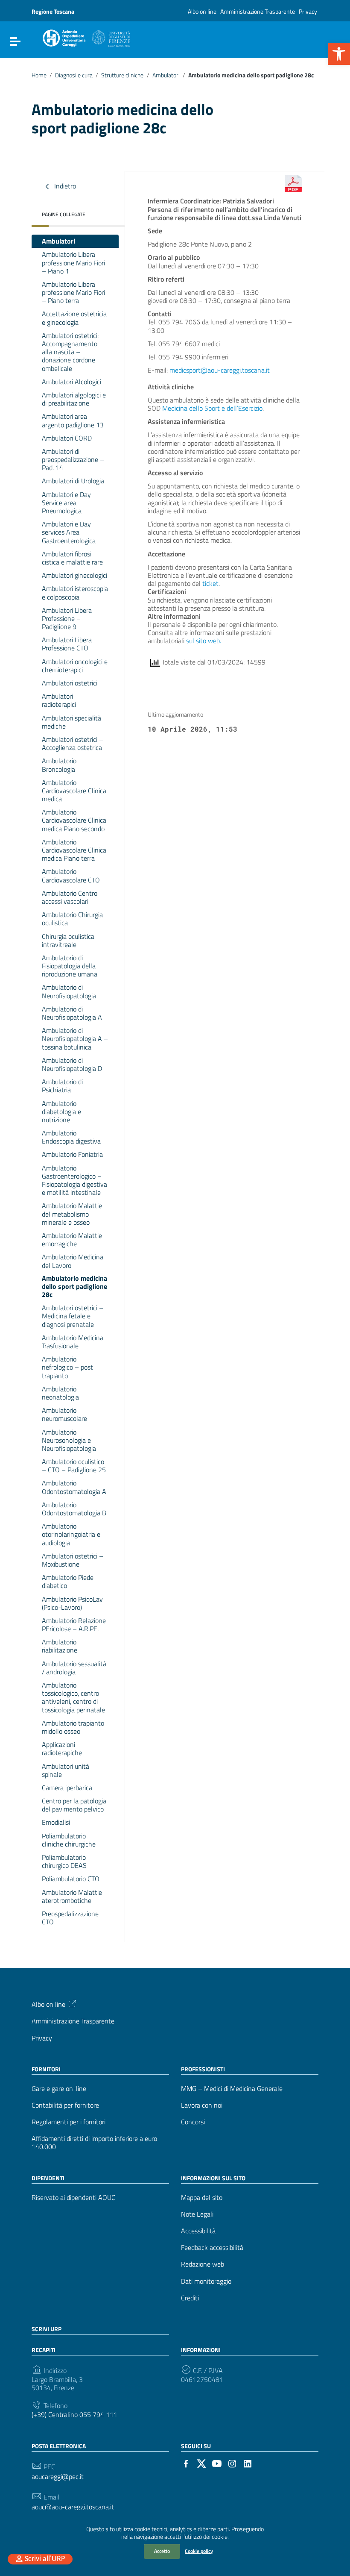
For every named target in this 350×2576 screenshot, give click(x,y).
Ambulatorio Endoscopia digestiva (71, 1137)
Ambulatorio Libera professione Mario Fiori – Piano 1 (73, 262)
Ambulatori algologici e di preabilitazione (74, 399)
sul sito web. (204, 641)
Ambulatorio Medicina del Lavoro (73, 1261)
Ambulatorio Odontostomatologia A (74, 1487)
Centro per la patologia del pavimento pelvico (74, 1805)
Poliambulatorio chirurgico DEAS (64, 1861)
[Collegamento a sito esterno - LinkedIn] (248, 2463)
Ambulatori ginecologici (74, 575)
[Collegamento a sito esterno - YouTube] (217, 2463)
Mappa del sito (202, 2198)
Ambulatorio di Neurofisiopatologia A (72, 1013)
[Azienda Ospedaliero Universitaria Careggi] (86, 37)
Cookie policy (199, 2551)
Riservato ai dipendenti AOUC (73, 2198)
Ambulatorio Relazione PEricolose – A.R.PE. (74, 1625)
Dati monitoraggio (206, 2281)
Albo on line (202, 11)
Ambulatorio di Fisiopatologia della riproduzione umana (70, 966)
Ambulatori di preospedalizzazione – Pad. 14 (73, 459)
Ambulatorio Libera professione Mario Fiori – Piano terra (73, 292)
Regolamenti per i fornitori (69, 2122)
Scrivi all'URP (45, 2559)
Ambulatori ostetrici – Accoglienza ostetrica (73, 743)
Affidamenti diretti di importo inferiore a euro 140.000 (94, 2143)
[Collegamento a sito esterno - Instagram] (232, 2463)
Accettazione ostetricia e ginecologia (74, 318)
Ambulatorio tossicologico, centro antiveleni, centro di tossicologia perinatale (73, 1697)
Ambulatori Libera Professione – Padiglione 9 (67, 618)
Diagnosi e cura (74, 75)
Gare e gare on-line (59, 2089)
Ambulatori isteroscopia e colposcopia (75, 593)
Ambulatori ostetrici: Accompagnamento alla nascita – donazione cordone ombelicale (70, 352)
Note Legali (197, 2214)
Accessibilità (198, 2231)
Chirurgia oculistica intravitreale (68, 940)
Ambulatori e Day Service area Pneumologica (66, 503)
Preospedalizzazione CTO (70, 1918)
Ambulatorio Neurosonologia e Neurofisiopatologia (69, 1440)
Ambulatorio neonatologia (60, 1393)
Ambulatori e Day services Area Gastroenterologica (69, 532)
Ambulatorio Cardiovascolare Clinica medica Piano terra (74, 850)
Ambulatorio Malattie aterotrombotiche (72, 1896)
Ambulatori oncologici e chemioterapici (75, 666)
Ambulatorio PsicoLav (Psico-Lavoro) (72, 1603)
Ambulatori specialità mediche (71, 722)
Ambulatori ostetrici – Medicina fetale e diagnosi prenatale (73, 1316)
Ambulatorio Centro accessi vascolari (70, 897)
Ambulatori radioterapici (59, 700)
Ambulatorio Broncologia (59, 765)
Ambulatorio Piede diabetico (68, 1581)
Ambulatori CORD (67, 438)
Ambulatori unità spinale (66, 1770)
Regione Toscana (53, 11)
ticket (210, 583)
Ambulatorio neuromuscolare (64, 1414)
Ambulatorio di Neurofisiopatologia (69, 991)
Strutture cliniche (122, 75)
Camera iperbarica (67, 1788)
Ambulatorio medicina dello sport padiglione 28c (74, 1286)
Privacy (308, 11)
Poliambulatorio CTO (71, 1879)
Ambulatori (166, 75)
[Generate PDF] (293, 183)
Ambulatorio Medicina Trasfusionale (73, 1342)
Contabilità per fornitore (65, 2105)
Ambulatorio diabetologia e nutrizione (61, 1112)
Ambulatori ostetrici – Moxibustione (73, 1560)
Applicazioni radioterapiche (62, 1748)
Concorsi (193, 2122)
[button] (339, 54)
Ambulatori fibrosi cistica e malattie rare (72, 558)
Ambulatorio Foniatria (72, 1154)
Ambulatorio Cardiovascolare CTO (71, 875)
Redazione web (203, 2264)
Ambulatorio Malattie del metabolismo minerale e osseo (72, 1214)
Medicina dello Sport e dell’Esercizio (212, 408)
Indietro (64, 186)
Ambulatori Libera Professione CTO (67, 644)
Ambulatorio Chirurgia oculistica (72, 919)
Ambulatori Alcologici (71, 382)
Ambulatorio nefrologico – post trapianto (67, 1367)
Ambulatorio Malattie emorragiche (72, 1239)
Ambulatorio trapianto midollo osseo (73, 1727)
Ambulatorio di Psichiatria (62, 1086)
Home (39, 75)
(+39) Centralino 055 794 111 (74, 2415)
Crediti (190, 2298)
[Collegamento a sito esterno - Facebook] (186, 2463)
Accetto (162, 2551)
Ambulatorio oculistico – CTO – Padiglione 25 (74, 1466)
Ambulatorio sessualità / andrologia (74, 1668)
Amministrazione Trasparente (258, 11)
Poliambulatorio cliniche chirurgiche (69, 1840)
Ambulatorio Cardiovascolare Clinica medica (74, 791)
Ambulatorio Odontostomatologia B (74, 1509)
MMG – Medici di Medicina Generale (232, 2089)
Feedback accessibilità (212, 2248)
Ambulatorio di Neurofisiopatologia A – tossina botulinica (75, 1038)
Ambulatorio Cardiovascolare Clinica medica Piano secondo (74, 820)
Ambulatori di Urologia (73, 481)
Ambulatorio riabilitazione (60, 1646)
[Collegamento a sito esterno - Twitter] (201, 2463)
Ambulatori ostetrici (70, 683)
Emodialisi (56, 1822)
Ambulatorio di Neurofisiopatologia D (72, 1064)
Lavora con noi (202, 2105)
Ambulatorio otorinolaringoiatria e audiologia (71, 1534)
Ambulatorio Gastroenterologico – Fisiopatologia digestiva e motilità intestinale (74, 1180)
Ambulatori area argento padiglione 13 (73, 420)
